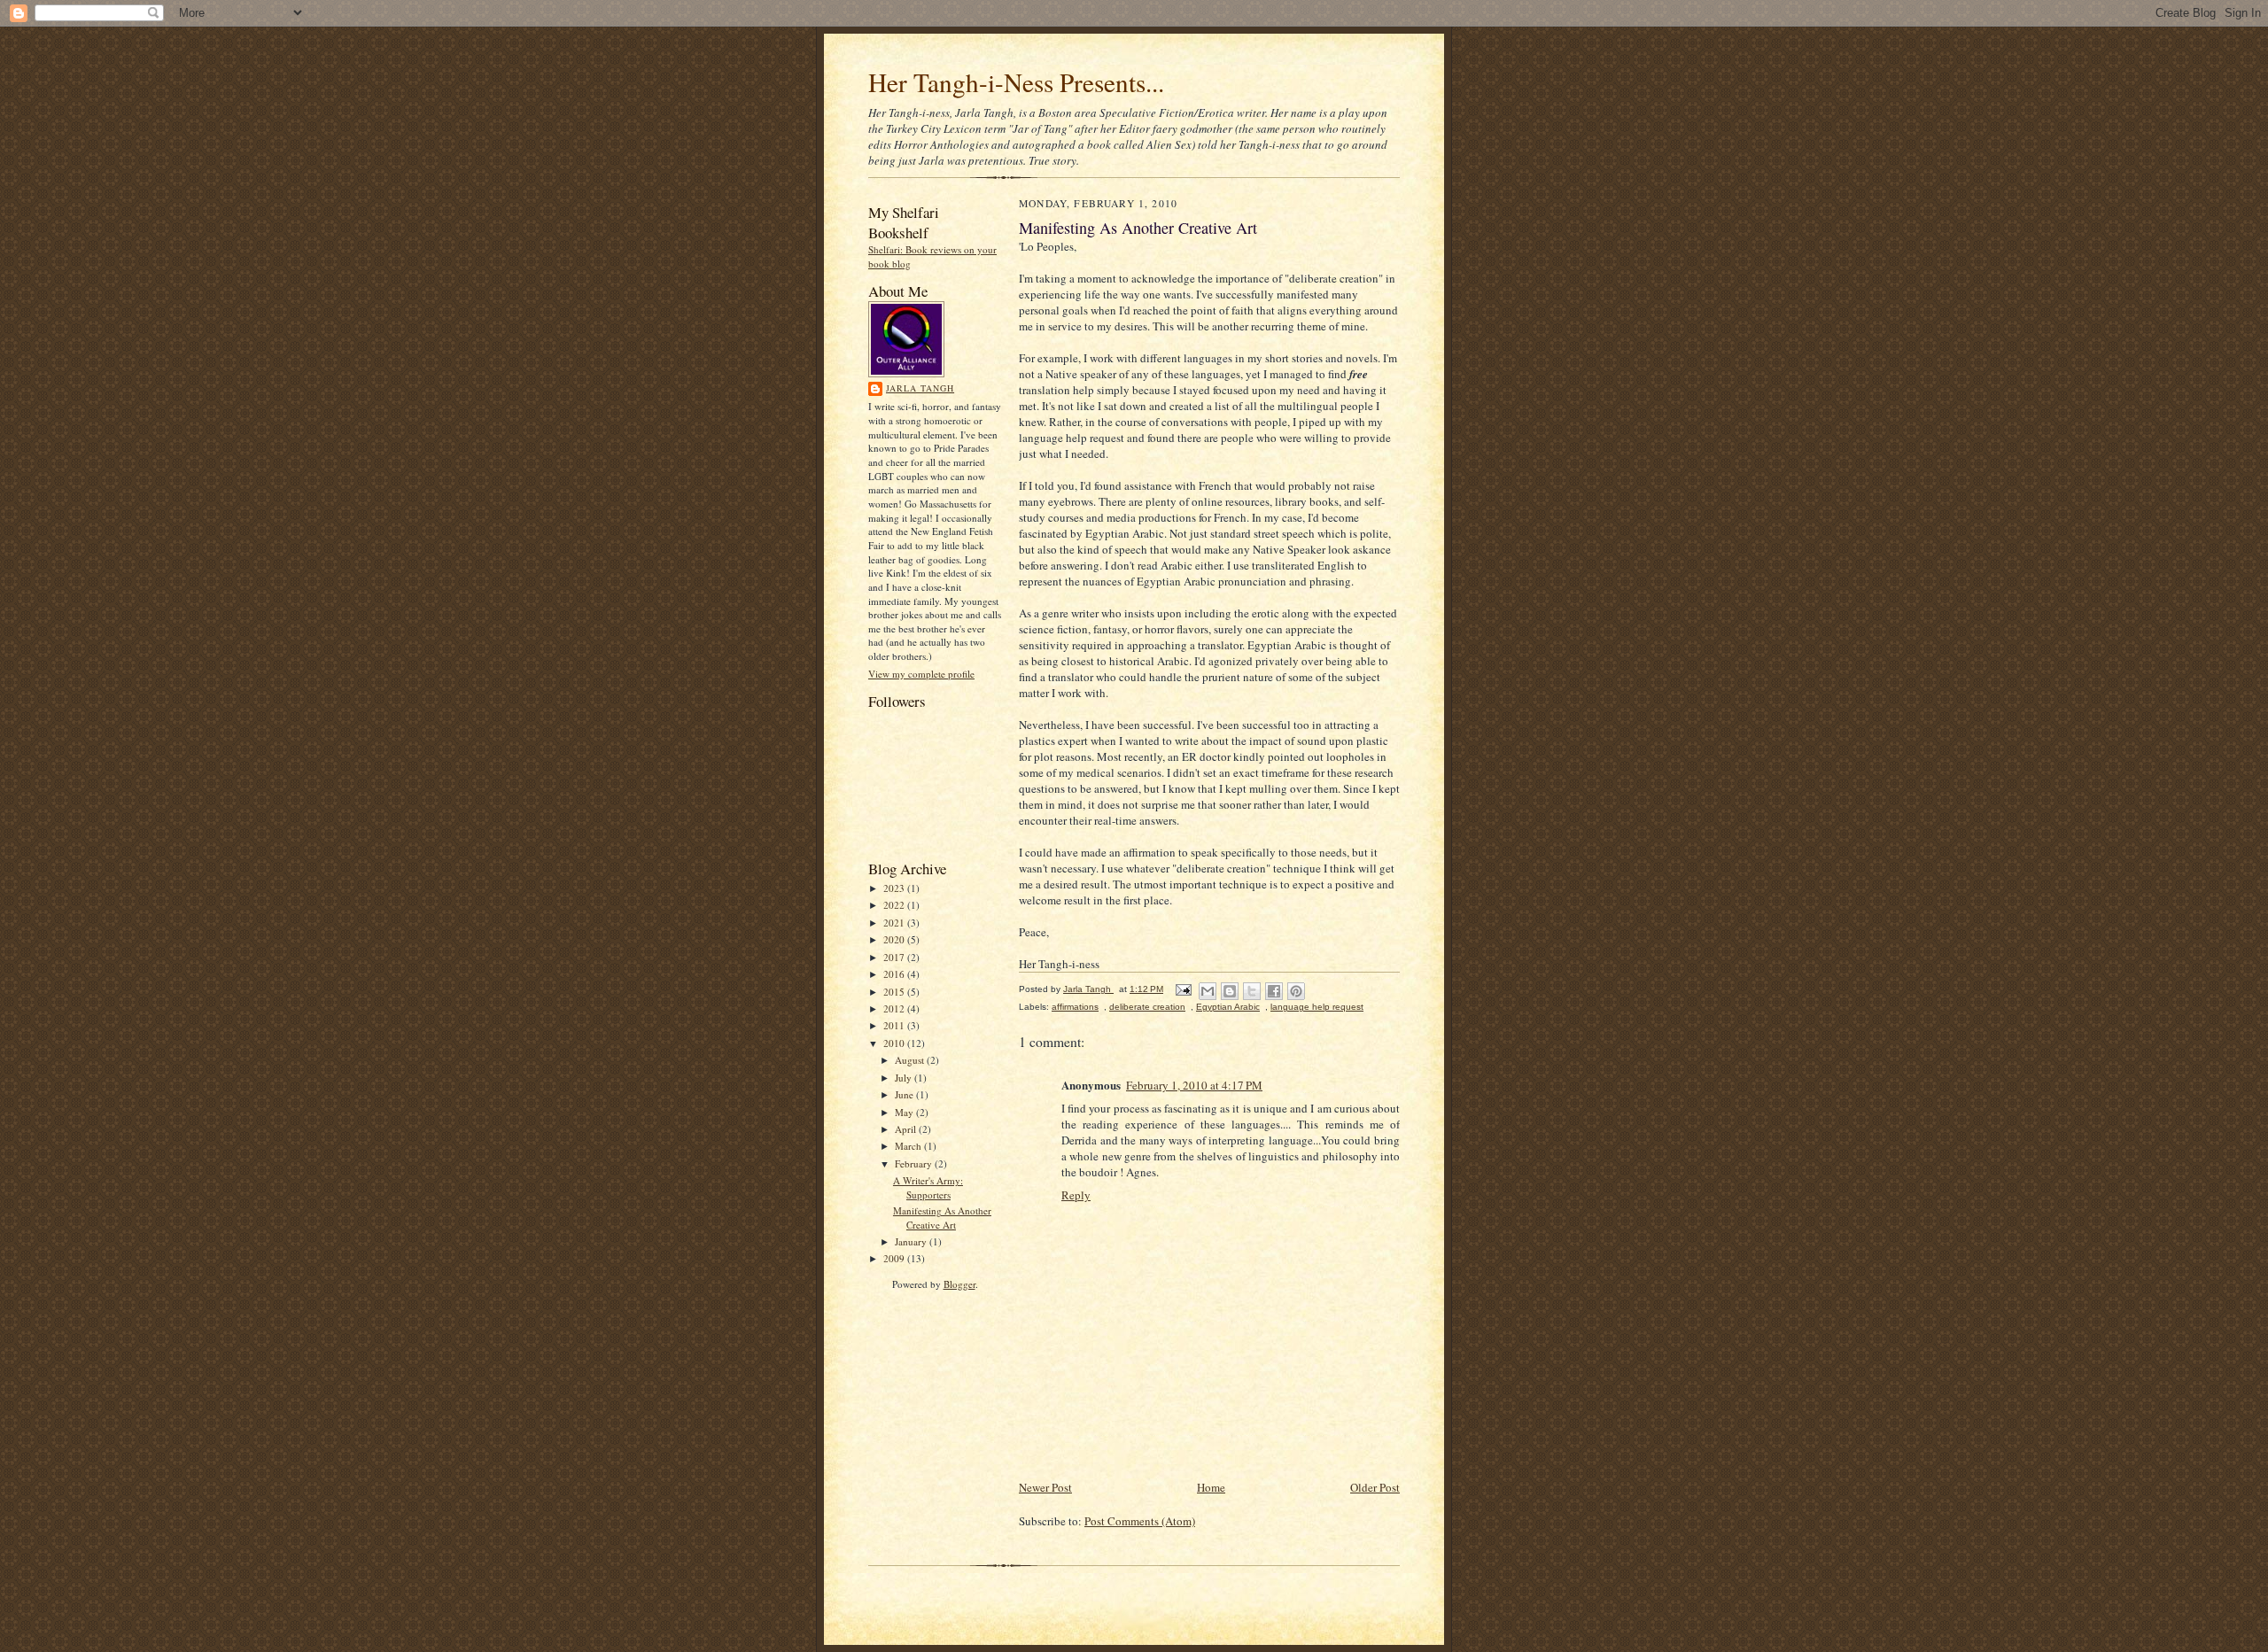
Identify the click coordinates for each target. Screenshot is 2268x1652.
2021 (895, 923)
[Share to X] (1252, 991)
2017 (895, 957)
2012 (895, 1008)
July (905, 1078)
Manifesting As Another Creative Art (942, 1218)
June (905, 1094)
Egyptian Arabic (1228, 1007)
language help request (1317, 1007)
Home (1211, 1487)
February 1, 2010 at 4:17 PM (1194, 1085)
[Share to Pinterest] (1296, 991)
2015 (895, 992)
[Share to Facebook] (1274, 991)
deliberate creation (1147, 1007)
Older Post (1375, 1487)
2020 (895, 939)
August (911, 1060)
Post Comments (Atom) (1140, 1521)
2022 (895, 905)
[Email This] (1208, 991)
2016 (895, 974)
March (909, 1146)
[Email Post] (1183, 989)
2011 (895, 1025)
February (915, 1163)
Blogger (959, 1284)
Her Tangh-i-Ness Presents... (1016, 82)
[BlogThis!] (1230, 991)
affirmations (1075, 1007)
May (905, 1112)
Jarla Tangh (920, 388)
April (907, 1129)
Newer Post (1045, 1487)
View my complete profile (921, 674)
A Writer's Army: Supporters (928, 1187)
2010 (895, 1043)
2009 (895, 1258)
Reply (1076, 1195)
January (912, 1241)
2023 (895, 888)
